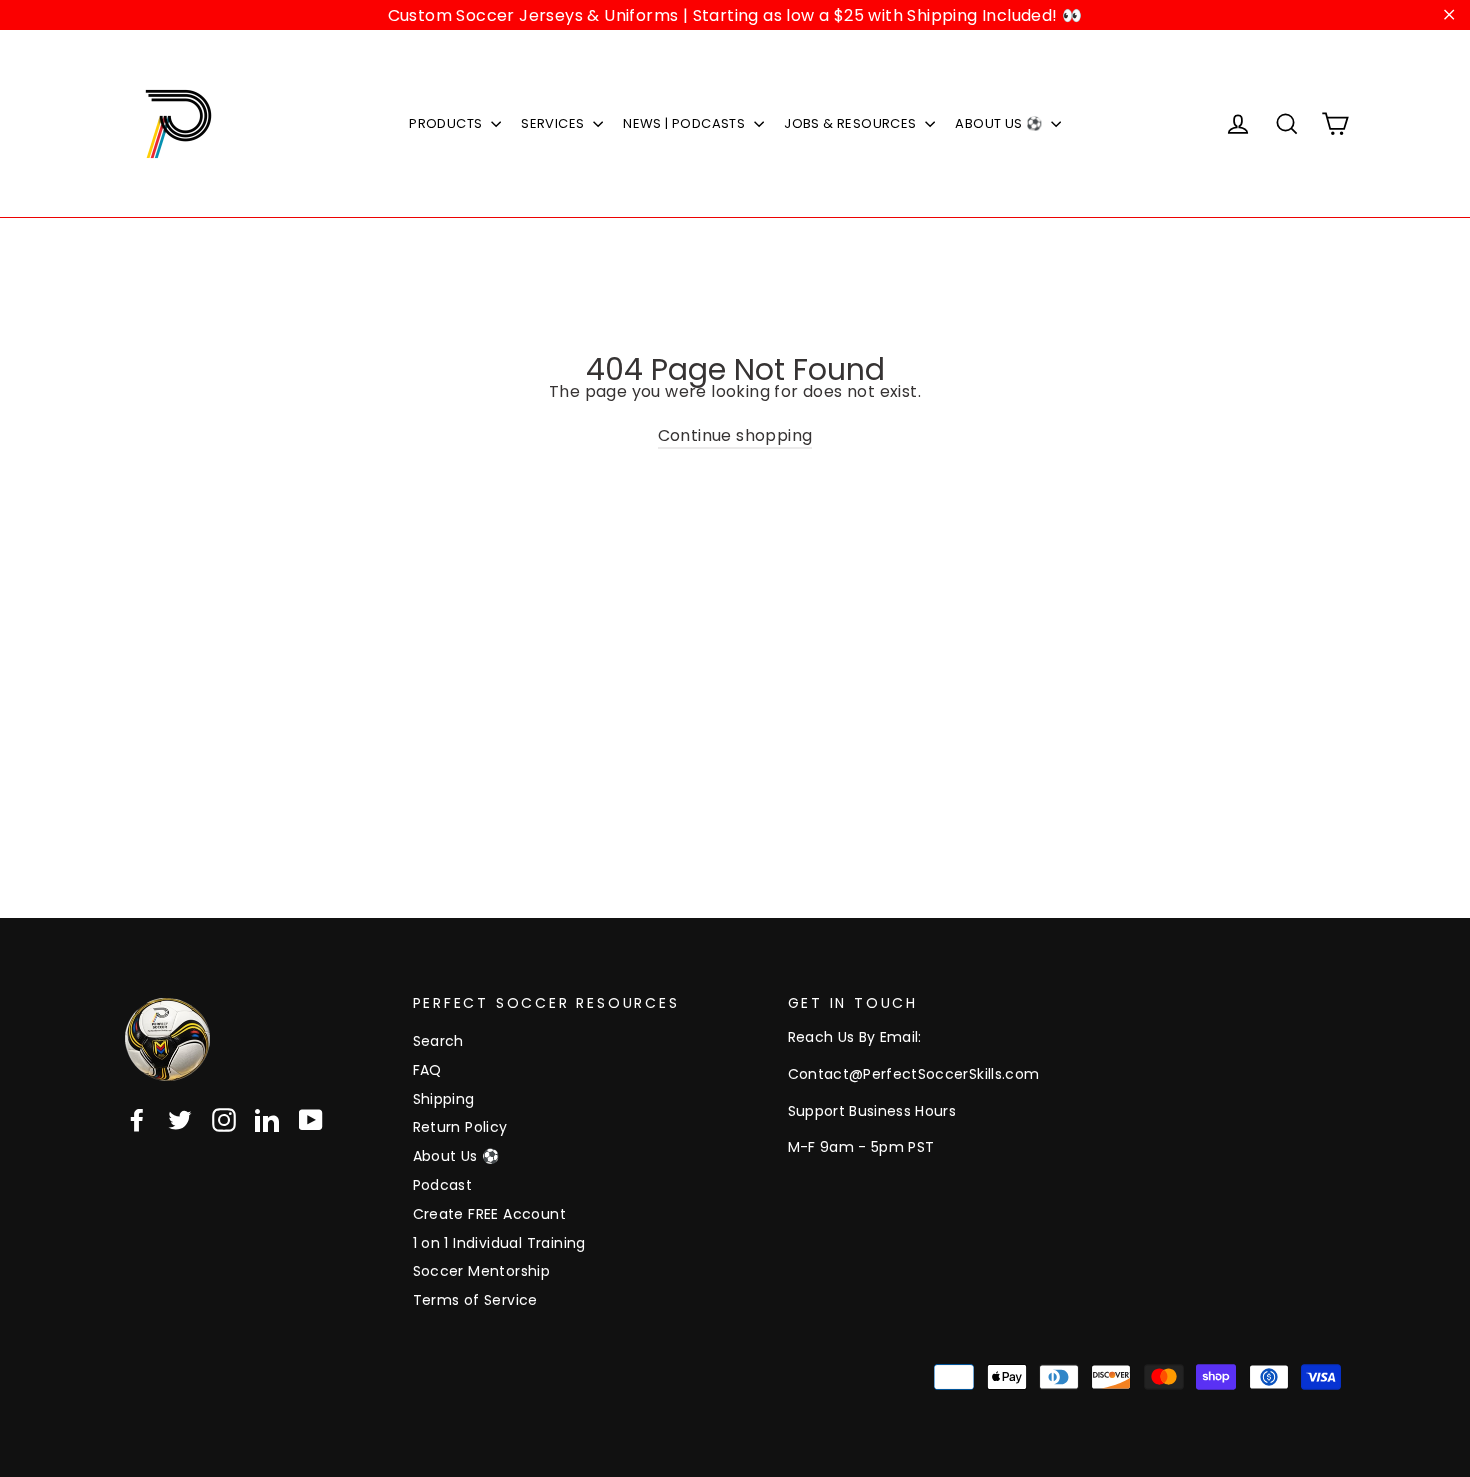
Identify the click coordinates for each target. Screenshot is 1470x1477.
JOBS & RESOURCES (852, 123)
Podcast (443, 1185)
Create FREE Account (490, 1214)
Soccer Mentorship (482, 1271)
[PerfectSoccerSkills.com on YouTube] (311, 1120)
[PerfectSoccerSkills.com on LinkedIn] (267, 1120)
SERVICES (554, 123)
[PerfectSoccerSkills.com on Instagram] (224, 1120)
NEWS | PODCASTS (685, 123)
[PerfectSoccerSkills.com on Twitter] (180, 1120)
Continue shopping (735, 435)
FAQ (427, 1070)
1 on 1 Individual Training (499, 1243)
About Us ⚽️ (456, 1156)
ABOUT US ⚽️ (1000, 123)
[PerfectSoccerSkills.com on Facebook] (137, 1120)
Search (438, 1041)
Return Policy (460, 1127)
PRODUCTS (447, 123)
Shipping (444, 1099)
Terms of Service (475, 1300)
